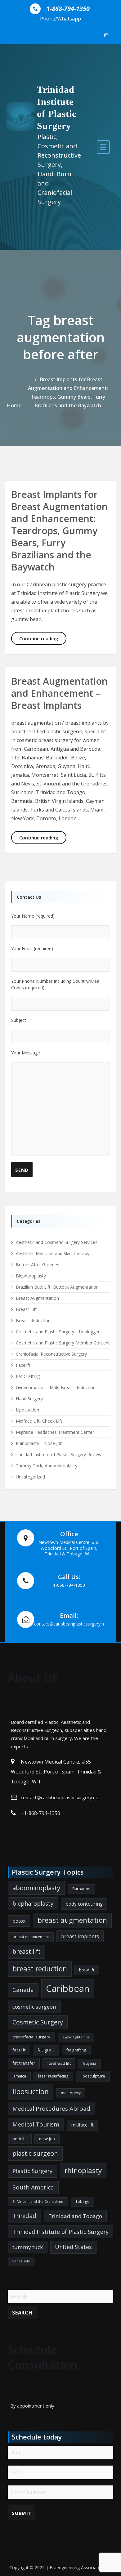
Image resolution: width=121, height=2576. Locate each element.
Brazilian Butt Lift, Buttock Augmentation (57, 1287)
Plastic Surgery (32, 2171)
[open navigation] (103, 147)
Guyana (90, 2063)
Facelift (23, 1365)
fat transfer (24, 2063)
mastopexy (71, 2093)
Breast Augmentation (37, 1298)
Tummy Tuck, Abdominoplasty (47, 1466)
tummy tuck (28, 2247)
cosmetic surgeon (34, 2007)
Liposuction (27, 1410)
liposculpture (93, 2076)
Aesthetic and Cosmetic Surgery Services (57, 1242)
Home (14, 405)
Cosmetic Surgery (38, 2022)
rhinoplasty (83, 2170)
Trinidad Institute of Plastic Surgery (60, 2232)
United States (73, 2247)
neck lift (20, 2139)
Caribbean (68, 1988)
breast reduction (40, 1969)
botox (19, 1921)
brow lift (87, 1970)
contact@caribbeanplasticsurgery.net (60, 1797)
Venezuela (21, 2261)
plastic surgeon (35, 2153)
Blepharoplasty (31, 1276)
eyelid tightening (76, 2037)
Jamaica (19, 2076)
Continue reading (43, 638)
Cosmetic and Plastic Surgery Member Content (63, 1343)
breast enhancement (31, 1937)
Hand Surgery (29, 1399)
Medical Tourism (36, 2124)
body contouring (84, 1904)
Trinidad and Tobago (75, 2216)
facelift (19, 2050)
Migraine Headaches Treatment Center (55, 1432)
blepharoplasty (33, 1903)
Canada (23, 1990)
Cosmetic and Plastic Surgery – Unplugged (58, 1332)
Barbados (81, 1889)
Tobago (83, 2201)
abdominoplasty (36, 1888)
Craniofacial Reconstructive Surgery (51, 1354)
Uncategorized (30, 1477)
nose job (47, 2139)
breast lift (27, 1951)
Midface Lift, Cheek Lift (39, 1421)
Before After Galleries (38, 1265)
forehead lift (59, 2063)
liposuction (31, 2092)
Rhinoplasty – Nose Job (39, 1443)
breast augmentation (72, 1920)
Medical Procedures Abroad (51, 2109)
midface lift (83, 2125)
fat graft (46, 2050)
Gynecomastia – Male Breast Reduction (56, 1387)
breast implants (80, 1936)
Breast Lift (26, 1309)
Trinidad (24, 2216)
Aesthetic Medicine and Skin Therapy (53, 1253)
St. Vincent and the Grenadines (38, 2202)
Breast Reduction (33, 1320)
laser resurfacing (53, 2076)
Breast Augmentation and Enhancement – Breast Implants (59, 693)
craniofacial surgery (31, 2037)
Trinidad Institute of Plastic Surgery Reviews (60, 1454)
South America (33, 2187)
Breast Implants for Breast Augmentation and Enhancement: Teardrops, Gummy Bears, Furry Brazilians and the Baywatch (59, 531)
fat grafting (76, 2050)
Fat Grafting (28, 1376)
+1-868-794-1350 (40, 1813)
